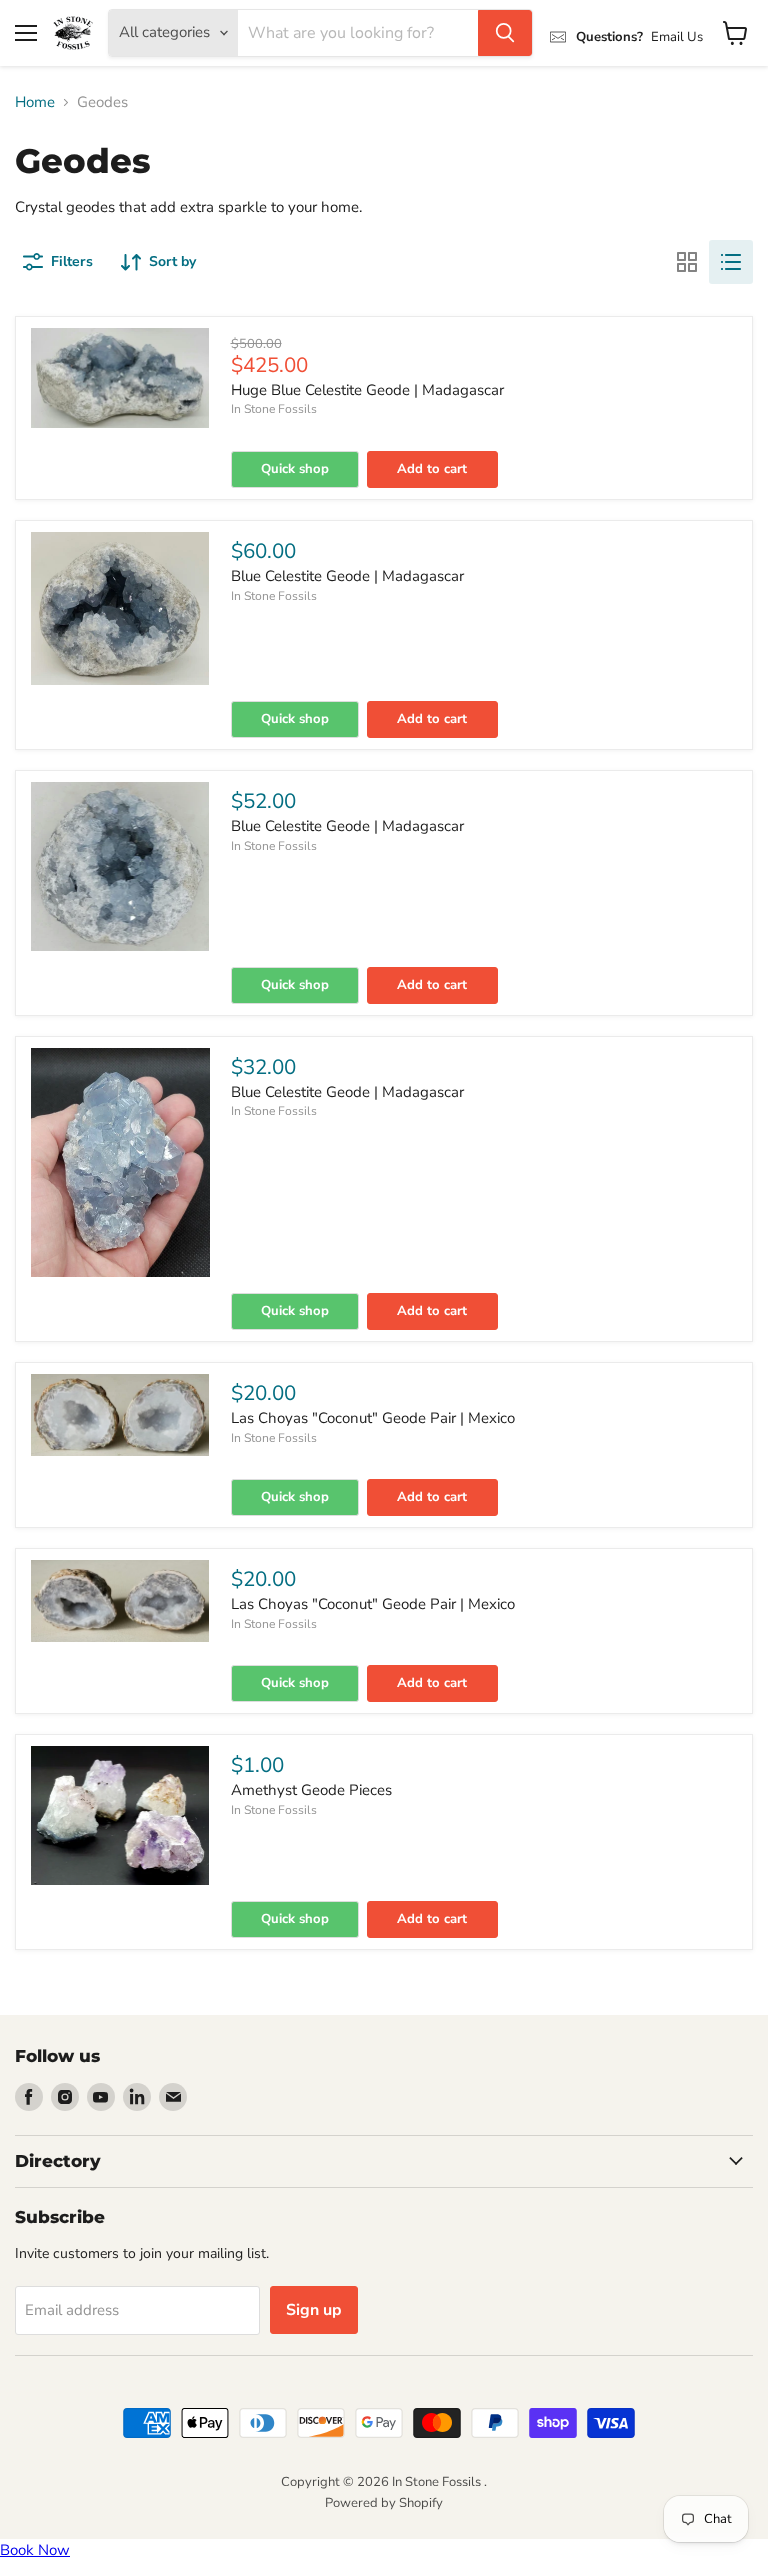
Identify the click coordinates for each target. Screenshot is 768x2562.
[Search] (505, 33)
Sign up (314, 2310)
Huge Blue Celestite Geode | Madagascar (367, 390)
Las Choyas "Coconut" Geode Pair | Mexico (373, 1418)
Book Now (35, 2550)
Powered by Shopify (384, 2503)
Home (35, 102)
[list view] (731, 262)
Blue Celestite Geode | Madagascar (347, 576)
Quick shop (295, 469)
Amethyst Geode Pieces (311, 1790)
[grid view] (687, 262)
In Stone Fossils (274, 409)
